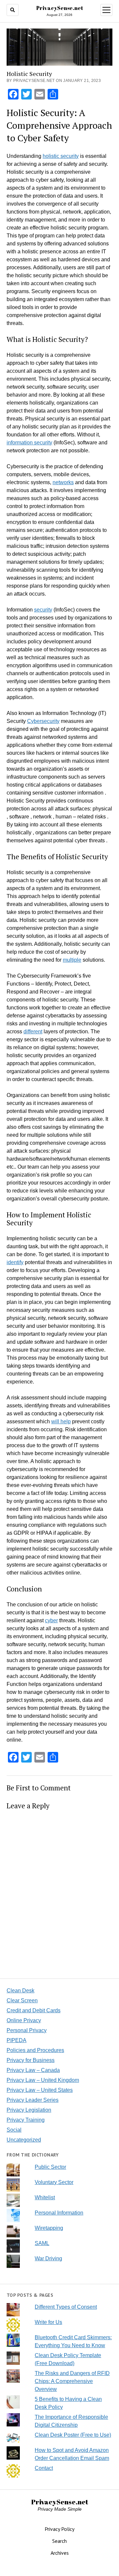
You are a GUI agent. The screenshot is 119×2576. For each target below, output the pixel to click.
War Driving (48, 2258)
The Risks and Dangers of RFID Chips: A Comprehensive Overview (72, 2381)
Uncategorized (24, 2140)
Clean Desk (20, 1991)
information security (29, 443)
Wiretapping (49, 2228)
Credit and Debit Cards (34, 2010)
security (43, 610)
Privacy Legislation (29, 2110)
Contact (44, 2468)
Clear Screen (22, 2000)
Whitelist (45, 2197)
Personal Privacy (27, 2030)
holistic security (61, 156)
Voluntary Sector (54, 2182)
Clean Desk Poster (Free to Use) (73, 2435)
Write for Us (48, 2322)
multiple (72, 960)
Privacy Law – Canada (33, 2070)
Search (59, 2541)
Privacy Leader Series (33, 2100)
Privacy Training (26, 2120)
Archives (60, 2553)
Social (14, 2130)
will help (61, 1421)
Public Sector (50, 2167)
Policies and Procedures (35, 2050)
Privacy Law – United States (40, 2090)
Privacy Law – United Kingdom (43, 2080)
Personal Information (59, 2213)
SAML (42, 2243)
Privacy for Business (31, 2060)
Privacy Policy (59, 2529)
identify (15, 1262)
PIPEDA (17, 2040)
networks (63, 482)
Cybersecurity (43, 721)
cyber (51, 1620)
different (33, 1031)
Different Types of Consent (66, 2307)
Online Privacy (24, 2020)
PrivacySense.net (60, 8)
